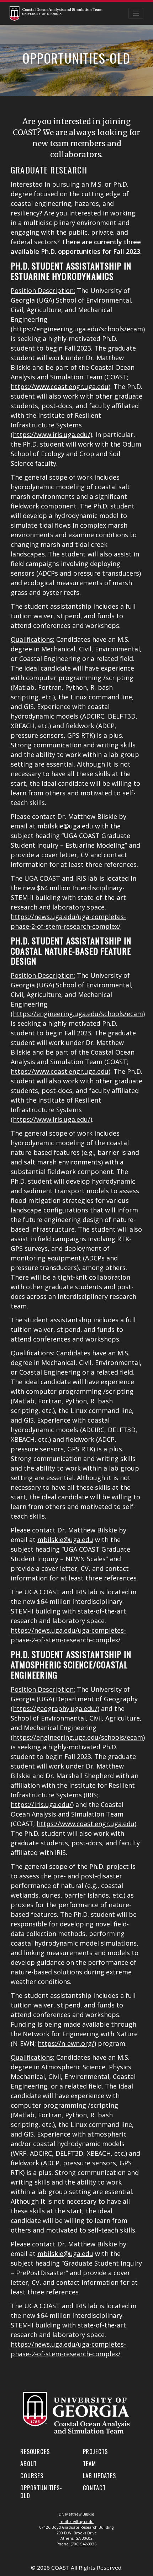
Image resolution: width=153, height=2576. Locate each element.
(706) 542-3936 (84, 2544)
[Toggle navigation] (136, 13)
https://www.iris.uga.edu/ (52, 434)
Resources (35, 2451)
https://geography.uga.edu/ (55, 1708)
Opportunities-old (41, 2492)
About (29, 2463)
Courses (32, 2476)
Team (89, 2463)
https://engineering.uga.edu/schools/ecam (78, 329)
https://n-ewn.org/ (66, 2043)
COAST (60, 2567)
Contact (94, 2488)
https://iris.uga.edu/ (41, 1804)
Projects (96, 2451)
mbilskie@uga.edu (65, 826)
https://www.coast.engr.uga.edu (60, 386)
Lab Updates (99, 2476)
